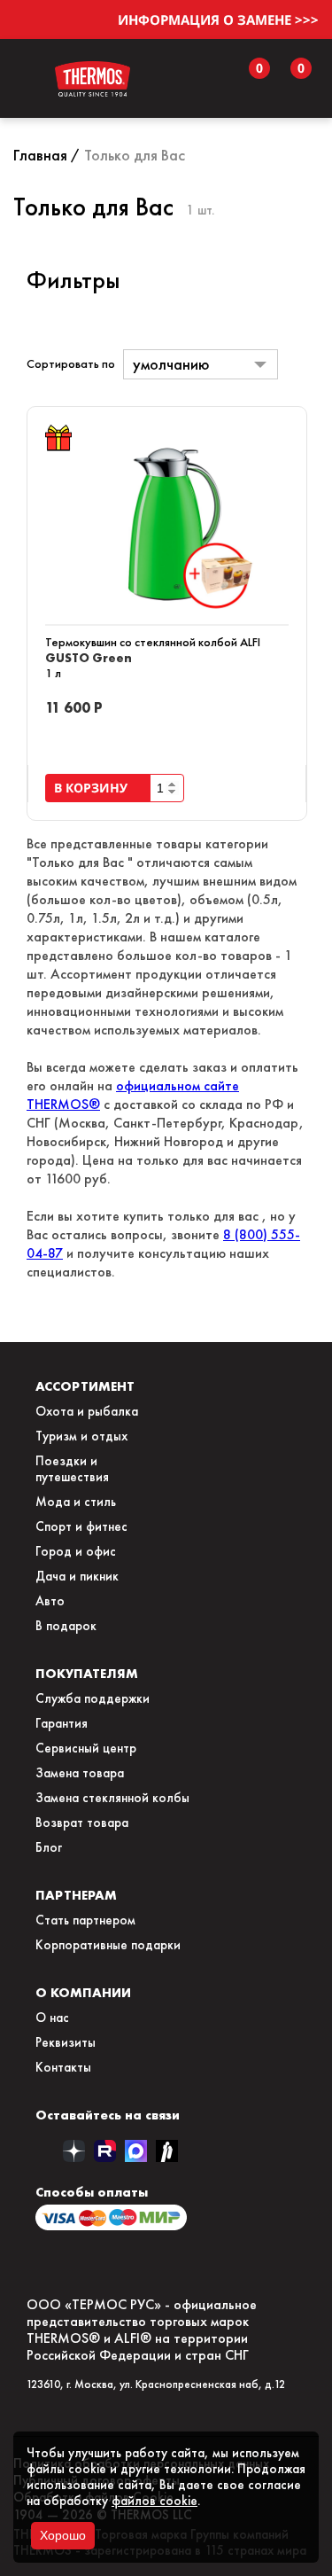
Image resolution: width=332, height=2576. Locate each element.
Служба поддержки (93, 1698)
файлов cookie (154, 2501)
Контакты (63, 2067)
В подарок (66, 1626)
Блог (49, 1847)
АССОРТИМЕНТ (85, 1386)
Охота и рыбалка (87, 1411)
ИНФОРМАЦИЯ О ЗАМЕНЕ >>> (218, 20)
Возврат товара (82, 1823)
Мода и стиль (76, 1502)
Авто (50, 1601)
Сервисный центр (86, 1748)
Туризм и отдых (81, 1436)
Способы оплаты (92, 2192)
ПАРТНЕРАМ (76, 1895)
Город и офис (76, 1551)
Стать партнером (85, 1920)
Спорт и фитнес (81, 1526)
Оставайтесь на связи (108, 2115)
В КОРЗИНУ (94, 788)
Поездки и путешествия (72, 1469)
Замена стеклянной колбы (112, 1798)
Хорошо (63, 2535)
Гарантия (62, 1723)
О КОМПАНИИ (83, 1992)
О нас (52, 2018)
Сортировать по (71, 364)
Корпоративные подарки (108, 1945)
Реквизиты (66, 2042)
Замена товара (80, 1773)
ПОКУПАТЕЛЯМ (87, 1673)
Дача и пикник (77, 1576)
